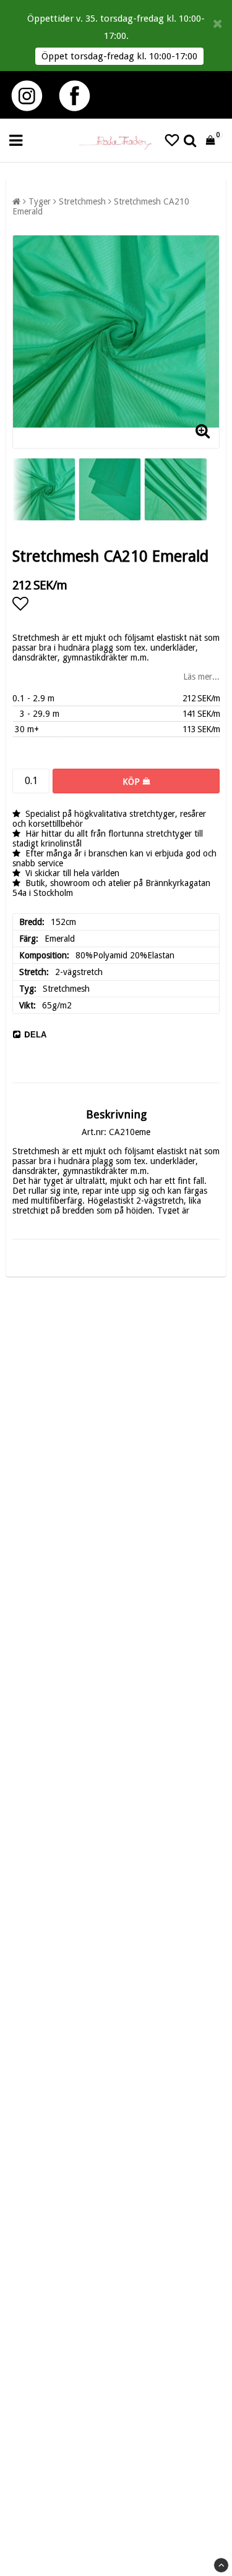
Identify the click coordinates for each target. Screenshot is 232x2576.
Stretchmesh (82, 201)
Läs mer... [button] (201, 677)
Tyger (40, 201)
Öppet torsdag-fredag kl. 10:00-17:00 (119, 56)
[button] (172, 141)
